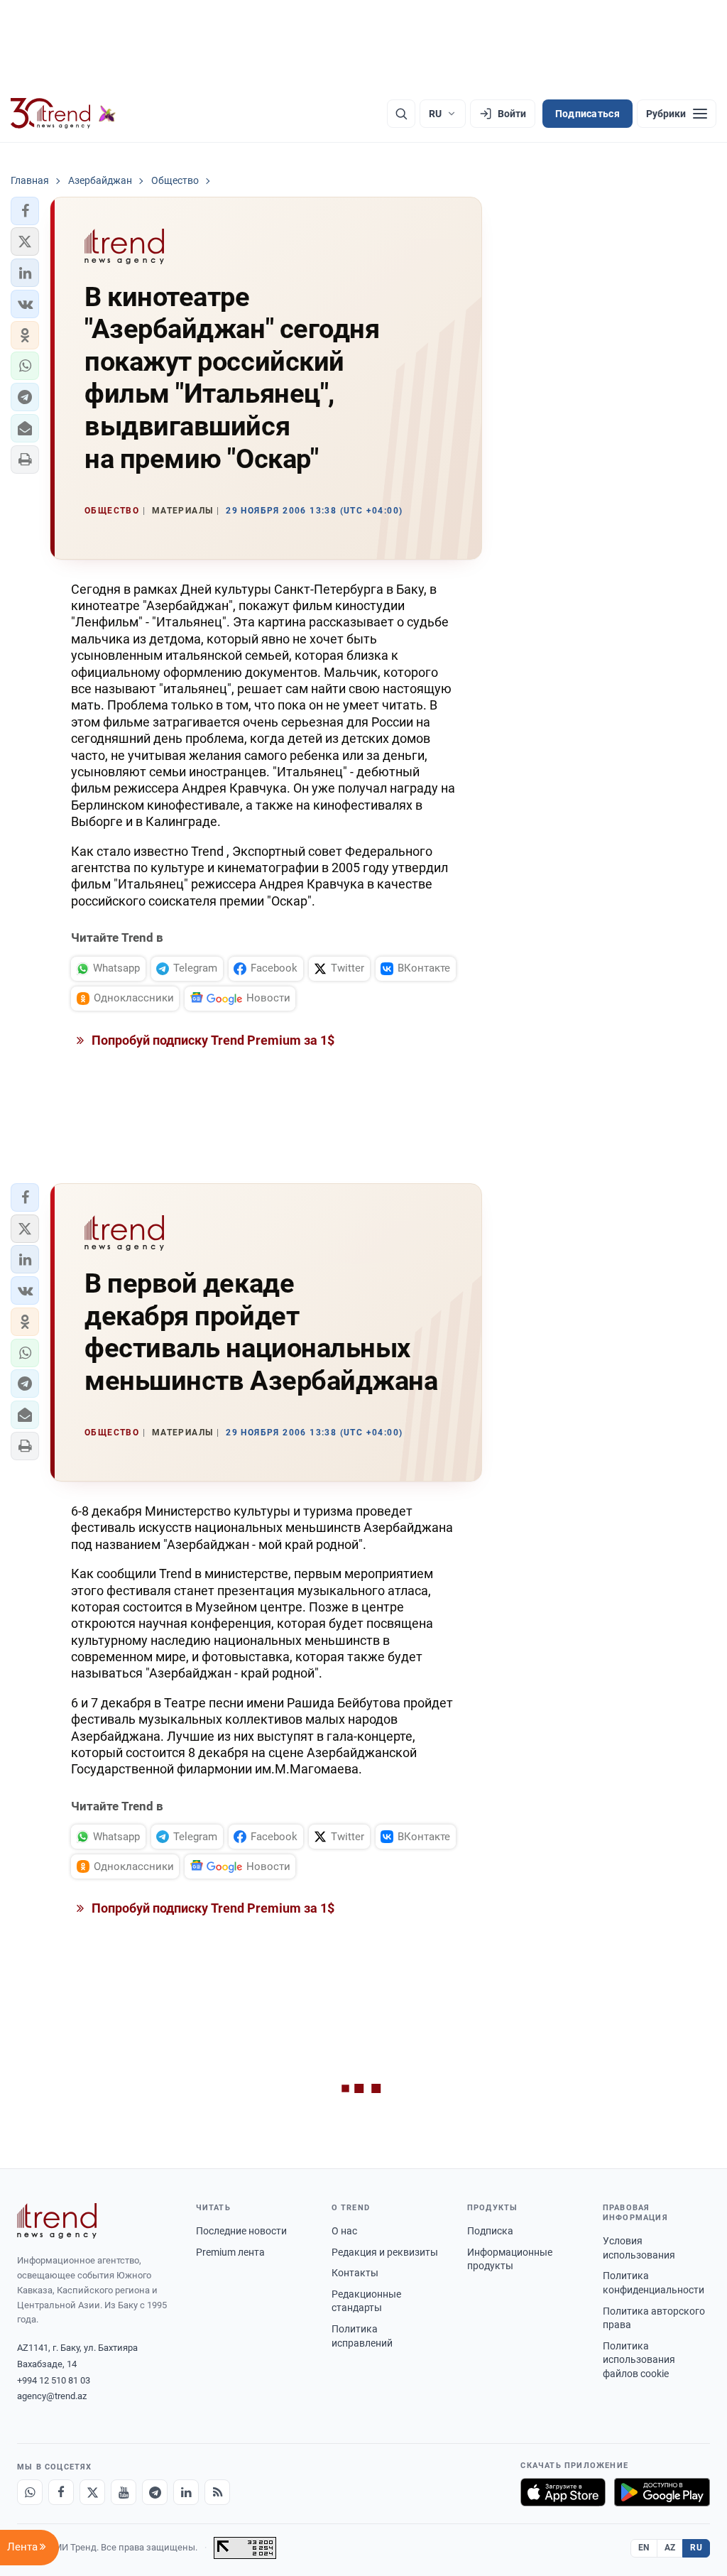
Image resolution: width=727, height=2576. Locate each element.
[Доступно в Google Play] (662, 2492)
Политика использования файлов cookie (639, 2360)
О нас (344, 2231)
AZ (670, 2548)
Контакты (355, 2273)
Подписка (490, 2231)
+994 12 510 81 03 (54, 2380)
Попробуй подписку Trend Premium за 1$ (212, 1040)
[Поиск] (401, 114)
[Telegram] (155, 2492)
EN (644, 2548)
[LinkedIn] (186, 2492)
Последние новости (241, 2231)
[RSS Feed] (217, 2492)
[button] (25, 211)
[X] (92, 2492)
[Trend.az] (63, 114)
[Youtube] (124, 2492)
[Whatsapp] (30, 2492)
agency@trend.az (52, 2396)
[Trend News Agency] (57, 2221)
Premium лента (230, 2252)
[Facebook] (61, 2492)
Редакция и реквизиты (385, 2252)
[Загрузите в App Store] (563, 2492)
